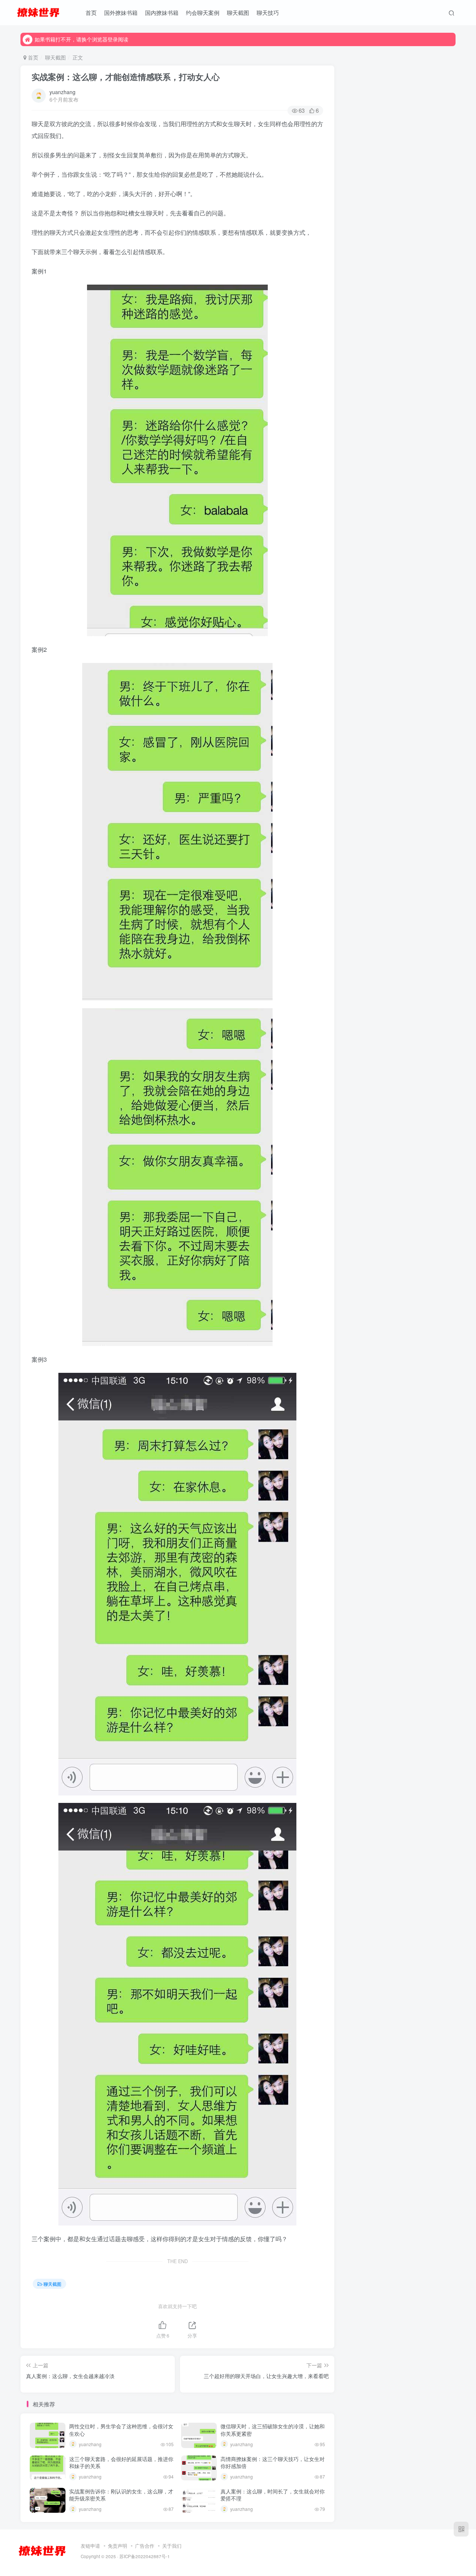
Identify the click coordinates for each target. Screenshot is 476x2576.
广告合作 (145, 2546)
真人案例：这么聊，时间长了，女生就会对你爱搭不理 (273, 2495)
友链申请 (90, 2546)
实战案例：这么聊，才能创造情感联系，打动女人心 (126, 77)
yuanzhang (62, 92)
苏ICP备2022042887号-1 (145, 2556)
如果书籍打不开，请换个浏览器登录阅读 (81, 39)
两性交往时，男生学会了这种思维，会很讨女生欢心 (121, 2430)
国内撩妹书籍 (162, 12)
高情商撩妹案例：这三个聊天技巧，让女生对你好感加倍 (273, 2463)
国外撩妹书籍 (121, 12)
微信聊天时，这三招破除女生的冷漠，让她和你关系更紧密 (273, 2430)
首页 (91, 12)
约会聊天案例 (203, 12)
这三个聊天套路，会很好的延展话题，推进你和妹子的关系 (121, 2463)
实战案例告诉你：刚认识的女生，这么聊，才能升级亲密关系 (121, 2495)
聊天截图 (238, 12)
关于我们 (172, 2546)
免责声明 (118, 2546)
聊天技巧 (268, 12)
